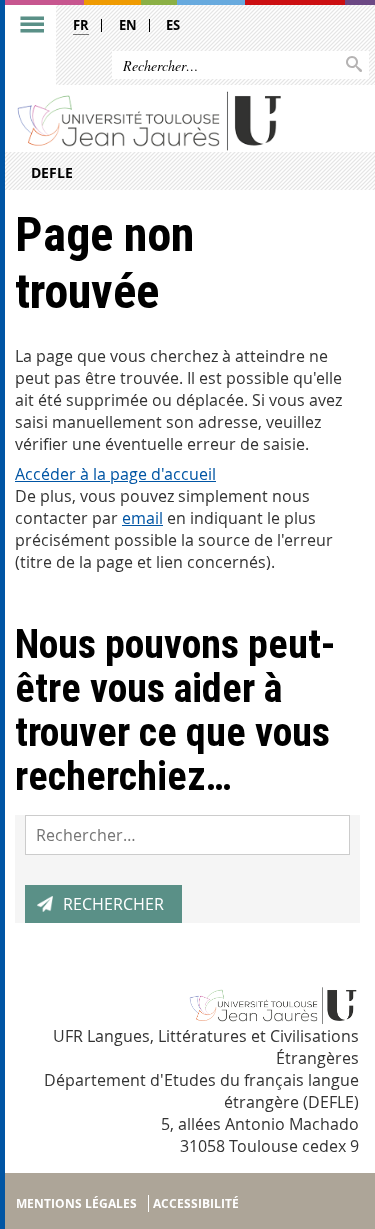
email (142, 518)
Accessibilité (196, 1203)
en (128, 25)
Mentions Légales (76, 1203)
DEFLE (52, 172)
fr (81, 25)
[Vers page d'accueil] (150, 119)
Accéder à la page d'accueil (115, 474)
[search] (187, 835)
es (173, 25)
